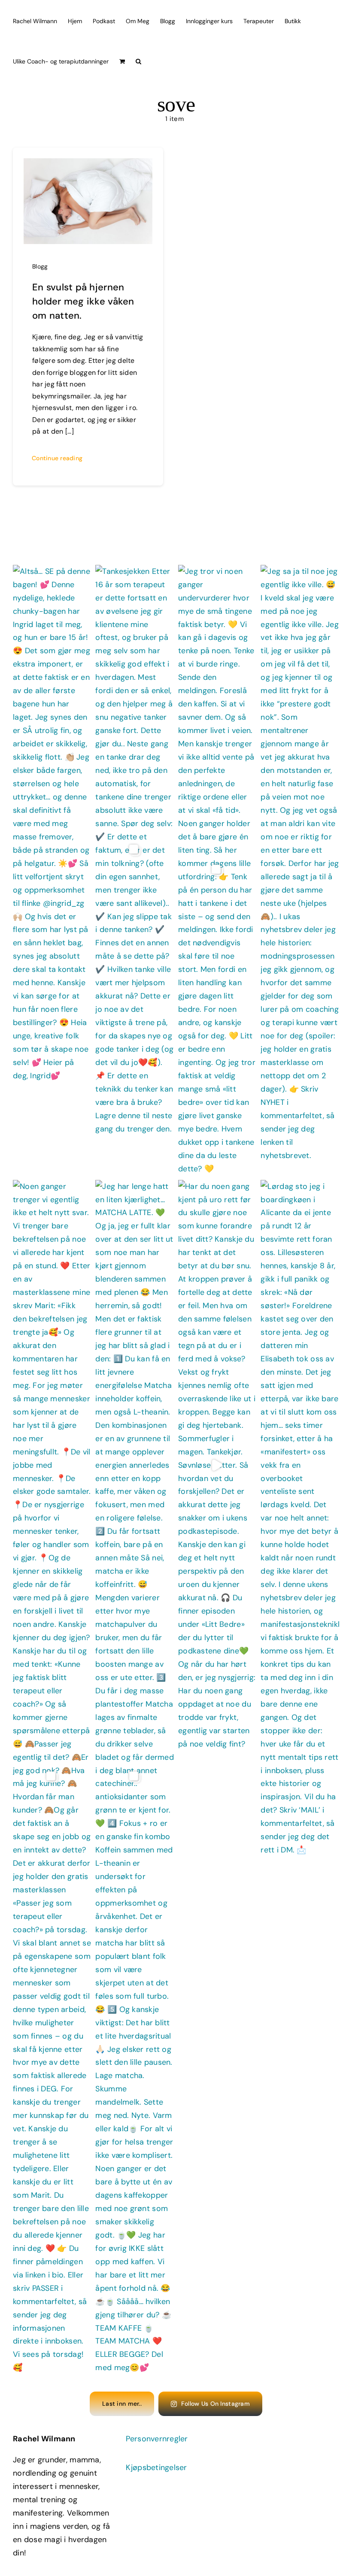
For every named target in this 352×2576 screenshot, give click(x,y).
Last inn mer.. (122, 2404)
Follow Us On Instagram (215, 2404)
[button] (138, 60)
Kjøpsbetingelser (156, 2467)
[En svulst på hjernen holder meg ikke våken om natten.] (88, 165)
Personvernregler (157, 2439)
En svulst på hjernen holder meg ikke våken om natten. (83, 301)
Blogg (40, 266)
